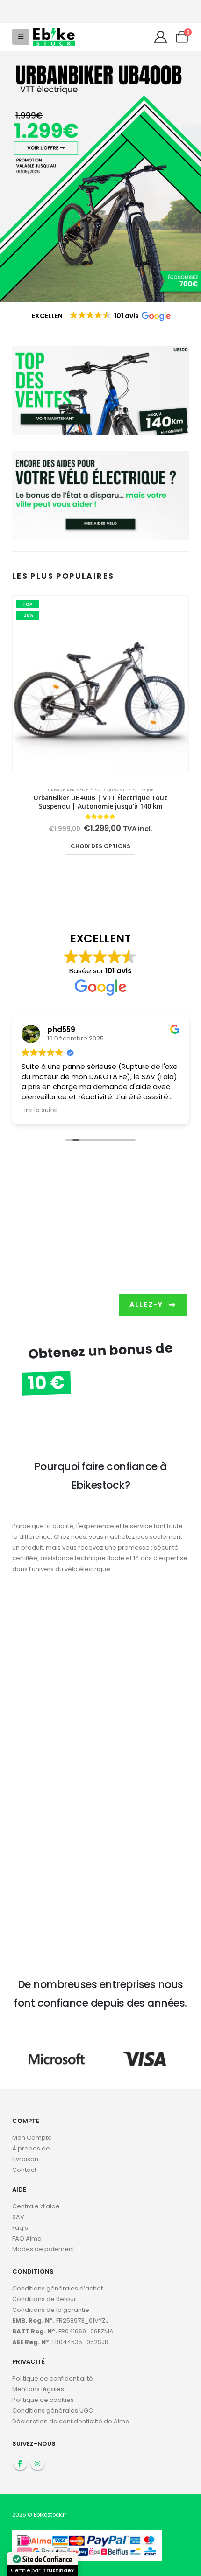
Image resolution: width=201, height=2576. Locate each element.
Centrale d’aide (36, 2206)
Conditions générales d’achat (57, 2288)
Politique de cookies (43, 2400)
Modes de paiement (43, 2249)
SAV (18, 2217)
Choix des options (100, 846)
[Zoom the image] (100, 56)
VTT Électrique (136, 790)
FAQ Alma (27, 2238)
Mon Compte (32, 2138)
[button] (21, 37)
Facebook (20, 2463)
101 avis (118, 971)
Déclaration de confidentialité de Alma (71, 2421)
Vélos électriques (97, 790)
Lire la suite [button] (39, 1110)
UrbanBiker (61, 790)
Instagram (37, 2463)
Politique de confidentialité (53, 2378)
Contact (24, 2170)
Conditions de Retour (44, 2299)
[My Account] (161, 37)
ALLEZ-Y (148, 1305)
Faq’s (20, 2228)
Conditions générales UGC (53, 2411)
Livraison (25, 2159)
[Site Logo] (54, 37)
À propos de (31, 2148)
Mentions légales (38, 2389)
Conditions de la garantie (51, 2310)
